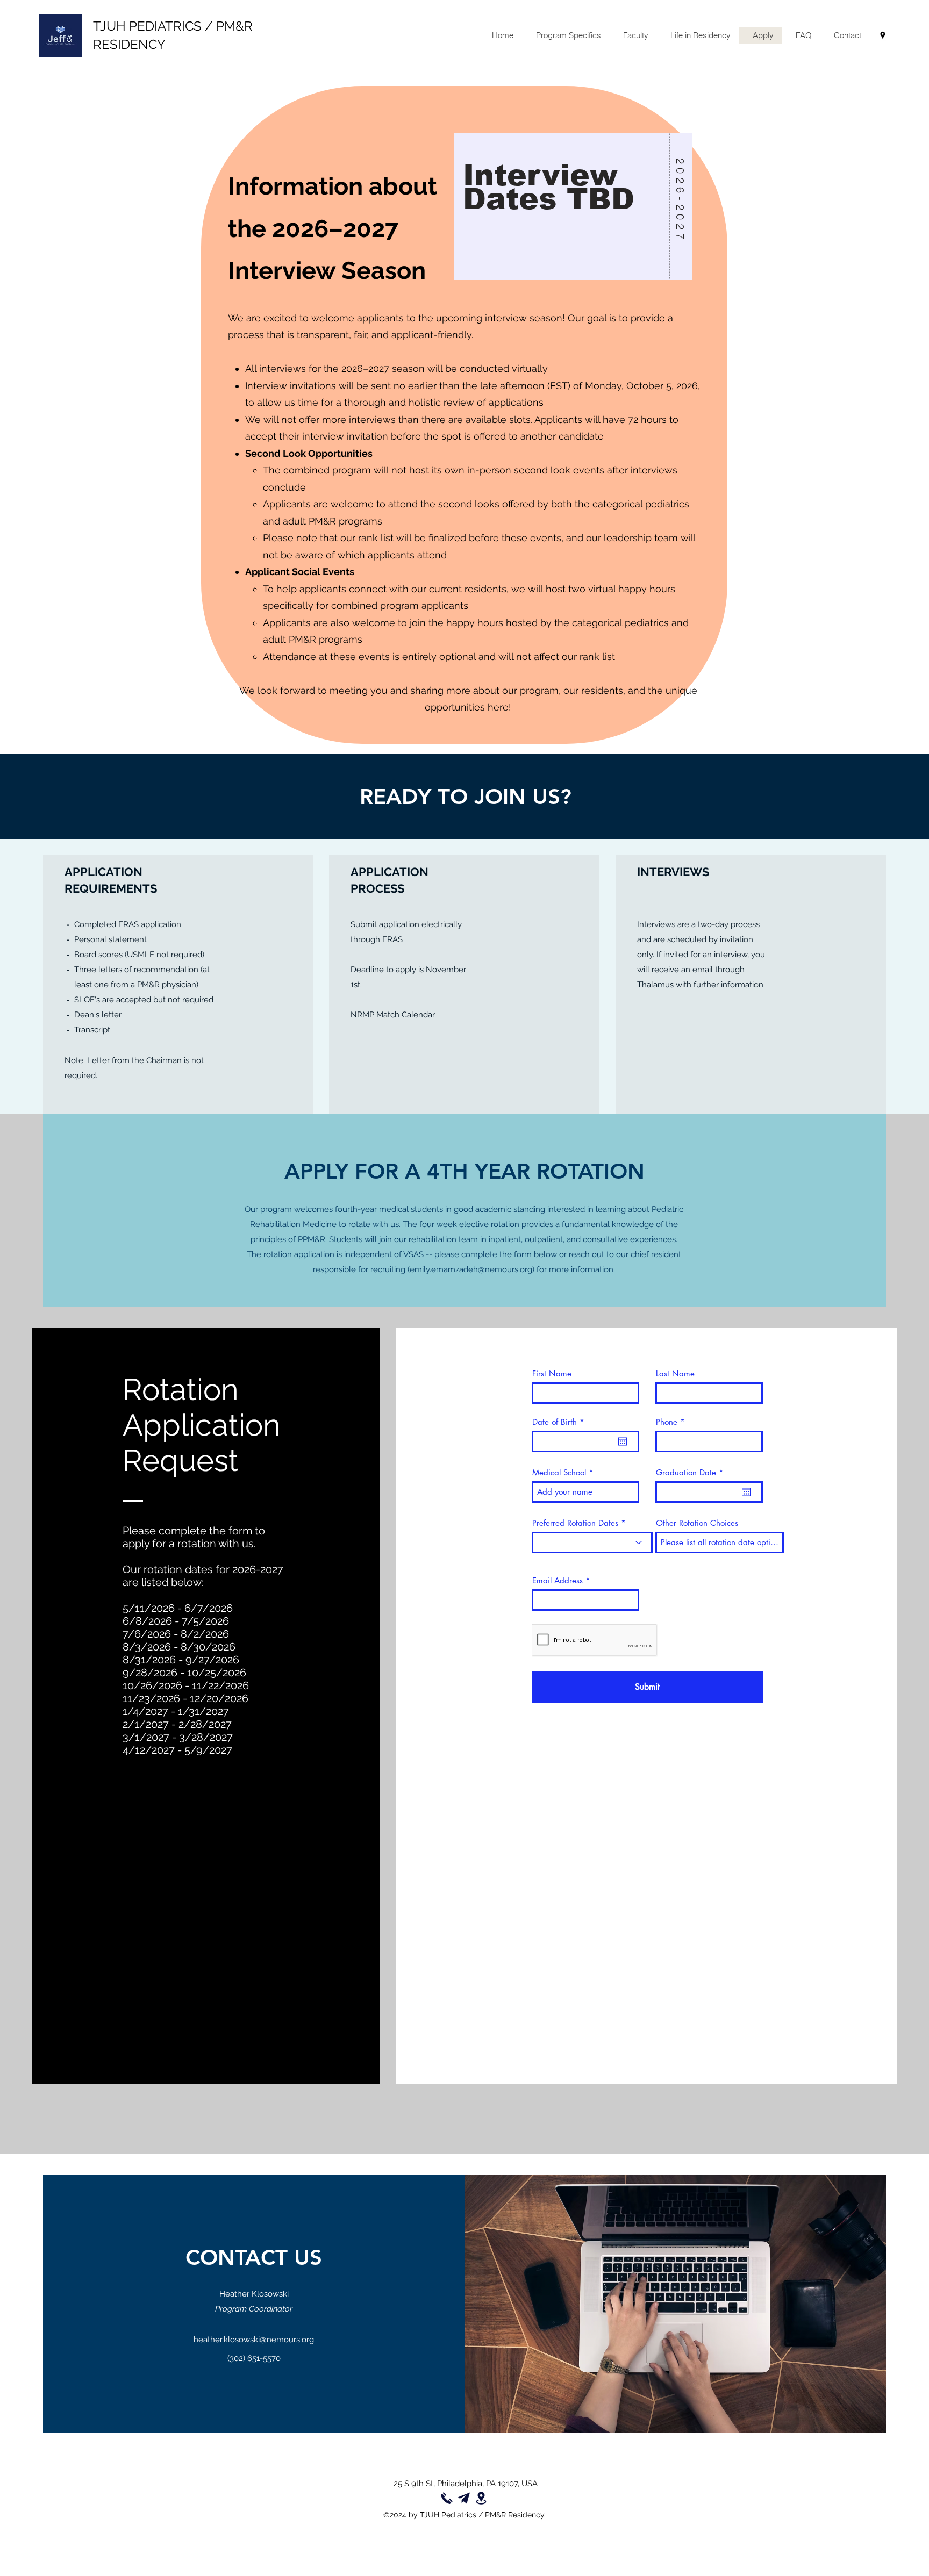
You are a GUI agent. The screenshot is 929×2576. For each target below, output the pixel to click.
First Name (552, 1373)
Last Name (675, 1373)
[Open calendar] (623, 1441)
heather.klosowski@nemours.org (254, 2340)
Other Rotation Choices (697, 1523)
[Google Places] (883, 35)
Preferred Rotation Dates (575, 1523)
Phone (667, 1422)
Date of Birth (560, 1422)
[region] (573, 222)
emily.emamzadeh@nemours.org (471, 1269)
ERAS (392, 939)
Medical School (559, 1472)
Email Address (558, 1580)
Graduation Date (692, 1472)
